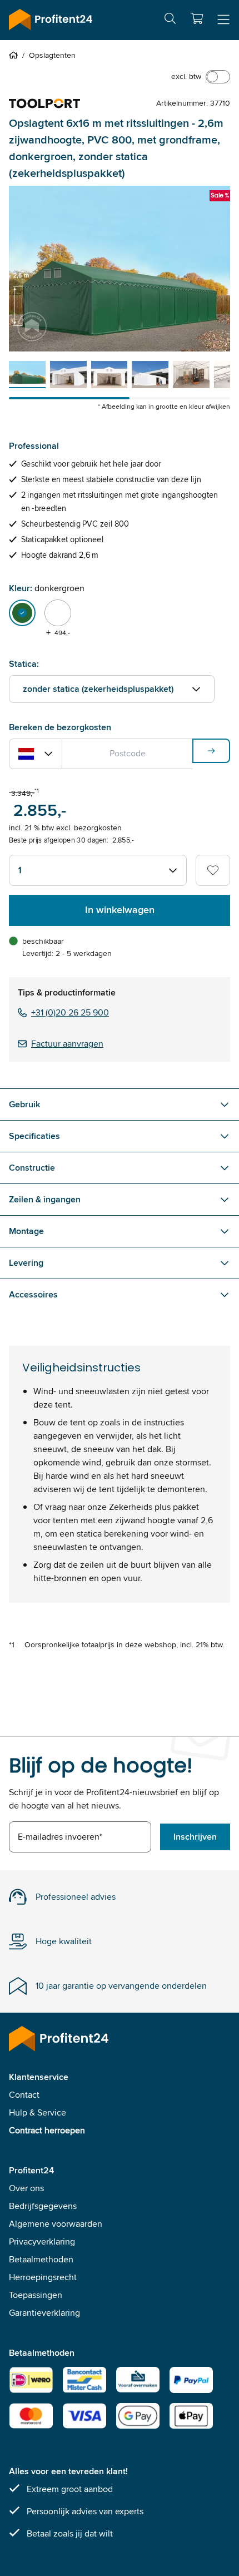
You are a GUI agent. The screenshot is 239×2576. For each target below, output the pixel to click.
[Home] (16, 55)
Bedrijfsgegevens (43, 2206)
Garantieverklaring (44, 2313)
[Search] (170, 20)
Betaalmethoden (41, 2259)
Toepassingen (36, 2295)
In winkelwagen (120, 910)
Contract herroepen (47, 2130)
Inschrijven (195, 1837)
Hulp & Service (38, 2112)
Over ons (26, 2188)
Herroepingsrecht (43, 2277)
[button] (197, 18)
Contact (24, 2095)
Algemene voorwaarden (56, 2224)
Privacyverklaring (42, 2241)
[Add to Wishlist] (213, 870)
